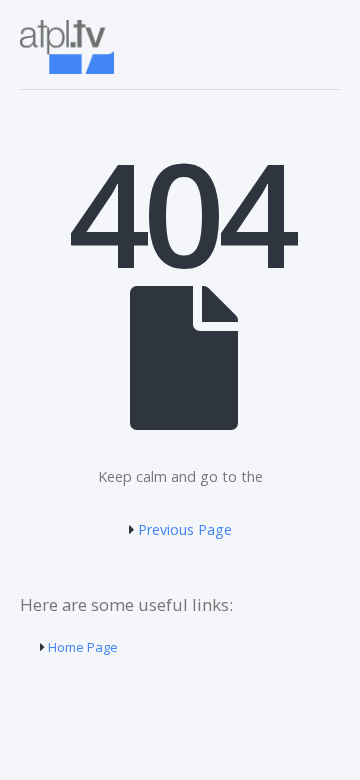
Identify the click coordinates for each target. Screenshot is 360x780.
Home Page (81, 647)
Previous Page (183, 529)
